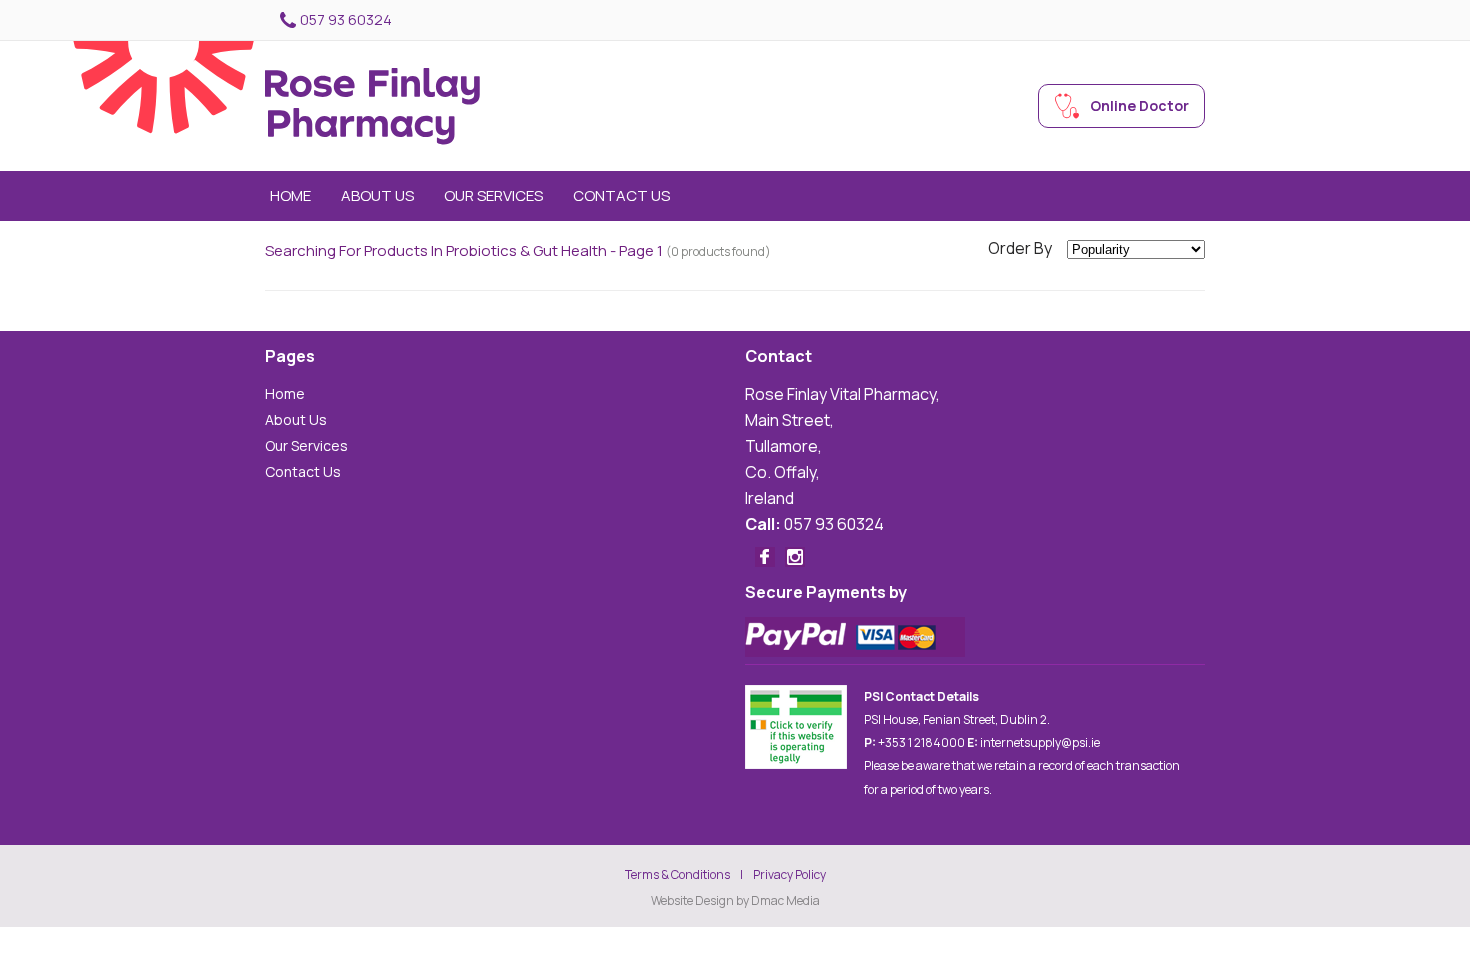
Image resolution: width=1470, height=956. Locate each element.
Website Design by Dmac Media (735, 901)
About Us (377, 195)
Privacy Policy (789, 874)
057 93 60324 (346, 19)
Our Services (493, 195)
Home (290, 195)
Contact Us (621, 195)
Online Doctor (1139, 105)
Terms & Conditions (677, 874)
